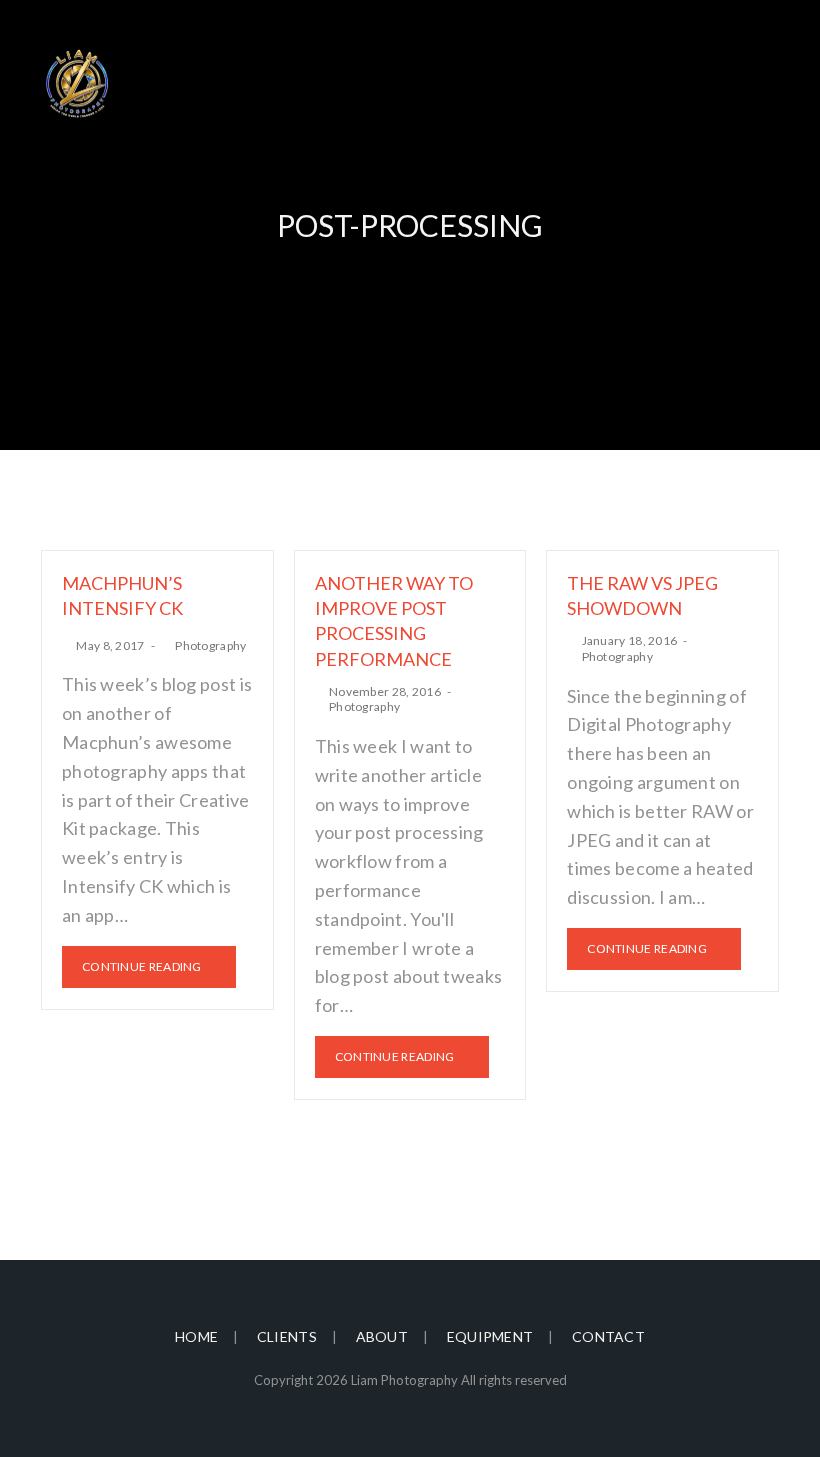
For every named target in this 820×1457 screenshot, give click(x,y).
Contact (608, 1336)
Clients (287, 1336)
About (382, 1336)
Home (196, 1336)
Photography (210, 645)
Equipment (490, 1336)
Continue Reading (142, 966)
